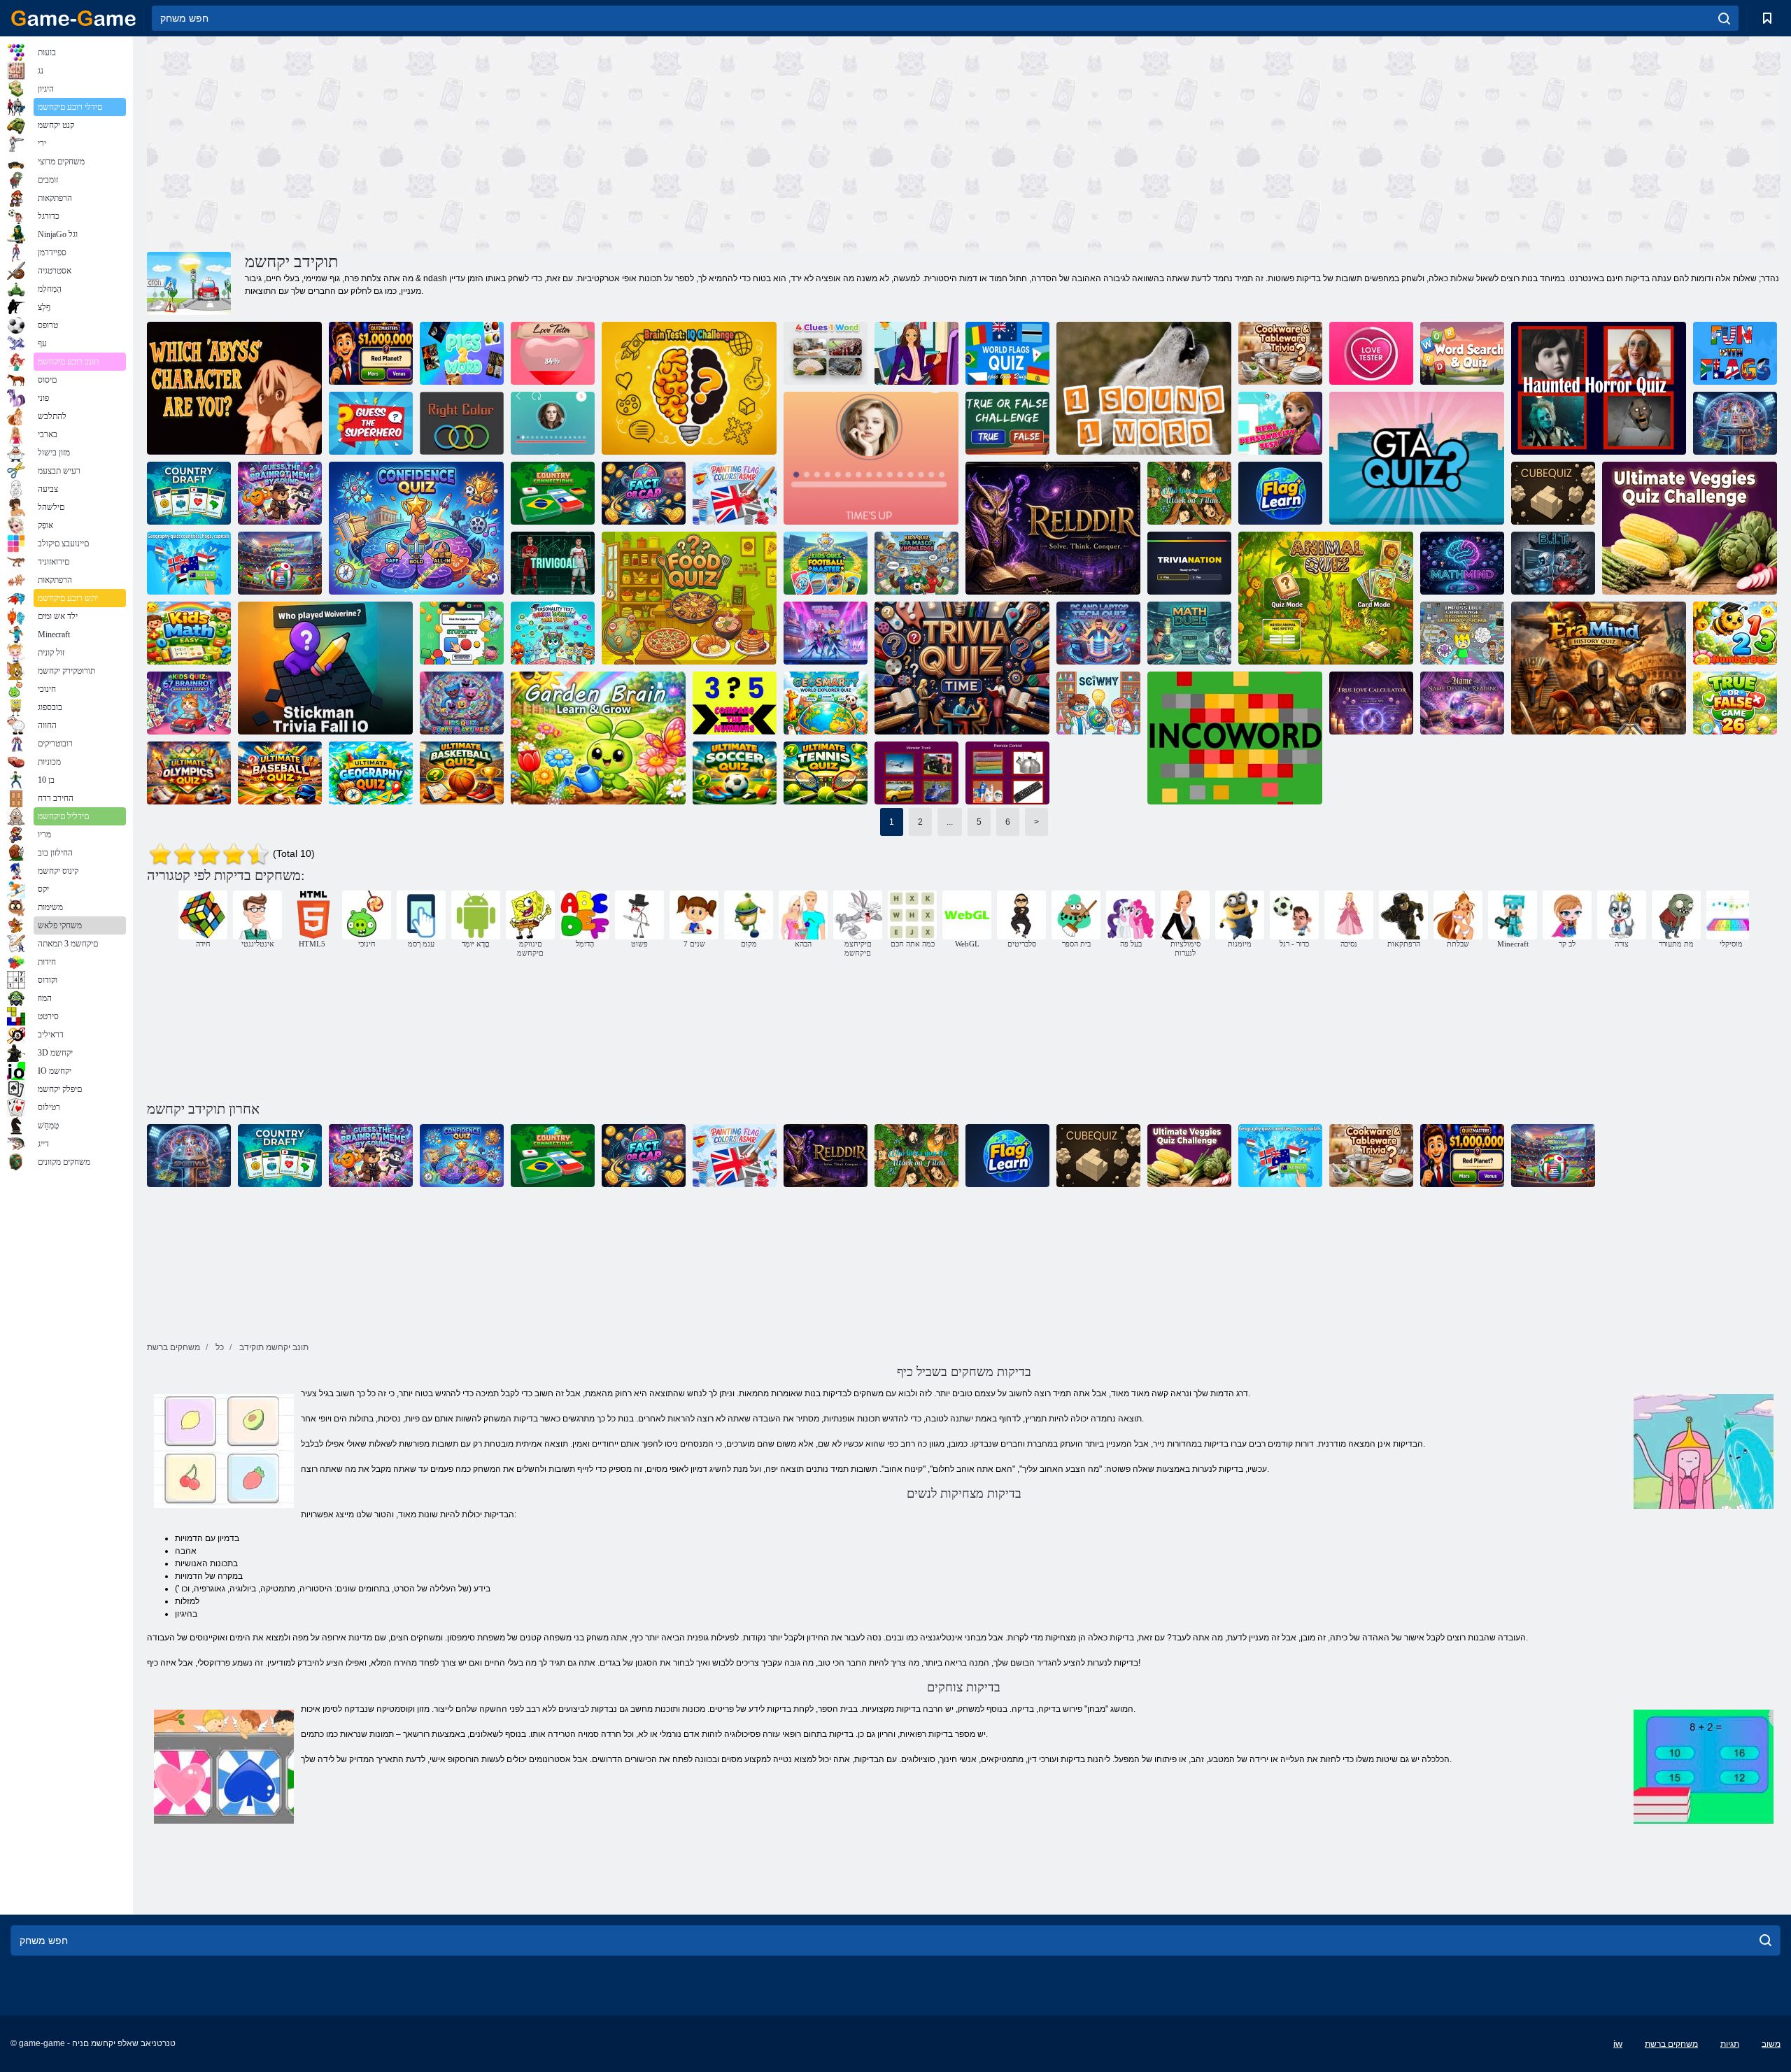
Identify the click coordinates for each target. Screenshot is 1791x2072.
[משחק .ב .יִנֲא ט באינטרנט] (1553, 563)
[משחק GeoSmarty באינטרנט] (826, 703)
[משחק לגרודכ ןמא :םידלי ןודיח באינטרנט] (826, 563)
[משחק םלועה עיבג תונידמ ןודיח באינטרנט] (280, 563)
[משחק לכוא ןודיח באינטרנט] (689, 598)
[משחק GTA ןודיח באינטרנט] (1417, 458)
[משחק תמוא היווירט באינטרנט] (1189, 563)
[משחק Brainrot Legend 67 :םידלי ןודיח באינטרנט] (189, 703)
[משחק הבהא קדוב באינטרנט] (1371, 353)
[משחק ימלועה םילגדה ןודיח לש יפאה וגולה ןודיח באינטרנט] (1007, 353)
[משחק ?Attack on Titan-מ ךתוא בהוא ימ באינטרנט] (1189, 493)
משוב (1771, 2044)
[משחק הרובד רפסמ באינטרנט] (1735, 633)
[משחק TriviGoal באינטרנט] (553, 563)
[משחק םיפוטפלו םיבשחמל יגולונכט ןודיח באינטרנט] (1098, 633)
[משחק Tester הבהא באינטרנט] (553, 353)
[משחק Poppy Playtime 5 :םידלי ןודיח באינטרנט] (462, 703)
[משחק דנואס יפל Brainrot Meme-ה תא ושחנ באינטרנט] (280, 493)
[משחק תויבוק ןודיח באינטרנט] (1553, 493)
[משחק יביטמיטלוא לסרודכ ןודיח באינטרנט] (462, 773)
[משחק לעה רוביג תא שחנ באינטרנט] (371, 423)
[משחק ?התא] (234, 388)
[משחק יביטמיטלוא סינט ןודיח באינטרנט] (826, 773)
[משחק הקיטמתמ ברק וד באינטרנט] (1189, 633)
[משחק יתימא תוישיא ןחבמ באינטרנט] (1280, 423)
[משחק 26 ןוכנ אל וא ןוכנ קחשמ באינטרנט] (1735, 703)
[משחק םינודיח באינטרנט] (371, 353)
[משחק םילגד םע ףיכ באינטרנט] (1735, 353)
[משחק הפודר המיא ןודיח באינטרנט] (1599, 388)
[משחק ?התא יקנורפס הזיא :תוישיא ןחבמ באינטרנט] (553, 633)
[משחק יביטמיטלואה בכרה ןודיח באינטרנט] (916, 773)
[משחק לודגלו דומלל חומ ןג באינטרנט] (598, 738)
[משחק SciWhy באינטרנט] (1098, 703)
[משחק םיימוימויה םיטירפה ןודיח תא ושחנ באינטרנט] (1007, 773)
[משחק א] (916, 563)
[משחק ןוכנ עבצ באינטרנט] (462, 423)
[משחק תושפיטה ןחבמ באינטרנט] (462, 633)
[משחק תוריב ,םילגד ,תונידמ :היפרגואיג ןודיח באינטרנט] (189, 563)
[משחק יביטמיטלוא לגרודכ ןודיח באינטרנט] (735, 773)
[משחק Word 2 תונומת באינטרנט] (462, 353)
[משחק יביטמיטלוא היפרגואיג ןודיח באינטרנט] (371, 773)
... (950, 822)
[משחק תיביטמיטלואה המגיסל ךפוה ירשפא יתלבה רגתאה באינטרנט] (1462, 633)
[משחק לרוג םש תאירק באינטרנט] (1462, 703)
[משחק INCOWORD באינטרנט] (1235, 738)
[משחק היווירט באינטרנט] (553, 423)
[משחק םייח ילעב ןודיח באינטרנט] (1326, 598)
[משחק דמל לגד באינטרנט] (1280, 493)
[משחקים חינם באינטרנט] (73, 18)
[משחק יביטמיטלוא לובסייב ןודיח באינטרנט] (280, 773)
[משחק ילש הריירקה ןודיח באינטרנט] (916, 353)
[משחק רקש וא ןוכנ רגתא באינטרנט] (1007, 423)
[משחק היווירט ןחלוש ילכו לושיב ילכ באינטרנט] (1280, 353)
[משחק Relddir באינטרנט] (1053, 528)
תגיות (1730, 2044)
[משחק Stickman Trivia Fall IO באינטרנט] (325, 668)
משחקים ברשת (1671, 2044)
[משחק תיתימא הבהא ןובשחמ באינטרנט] (1371, 703)
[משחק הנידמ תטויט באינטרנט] (189, 493)
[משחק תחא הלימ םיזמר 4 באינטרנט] (826, 353)
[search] (1724, 18)
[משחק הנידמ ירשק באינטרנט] (553, 493)
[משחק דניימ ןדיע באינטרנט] (1599, 668)
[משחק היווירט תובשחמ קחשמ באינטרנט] (962, 668)
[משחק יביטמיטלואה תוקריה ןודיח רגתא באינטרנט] (1690, 528)
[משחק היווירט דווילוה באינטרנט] (871, 458)
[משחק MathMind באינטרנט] (1462, 563)
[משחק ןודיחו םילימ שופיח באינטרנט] (1462, 353)
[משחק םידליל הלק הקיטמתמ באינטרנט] (189, 633)
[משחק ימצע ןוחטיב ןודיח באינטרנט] (416, 528)
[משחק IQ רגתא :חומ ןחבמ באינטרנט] (689, 388)
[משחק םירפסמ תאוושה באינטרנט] (735, 703)
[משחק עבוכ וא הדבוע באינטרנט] (644, 493)
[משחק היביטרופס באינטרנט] (1735, 423)
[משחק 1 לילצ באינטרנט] (1144, 388)
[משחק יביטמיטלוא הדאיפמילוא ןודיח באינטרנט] (189, 773)
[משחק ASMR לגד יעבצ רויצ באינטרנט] (735, 493)
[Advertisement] (555, 142)
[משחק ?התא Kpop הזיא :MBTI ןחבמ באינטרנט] (826, 633)
